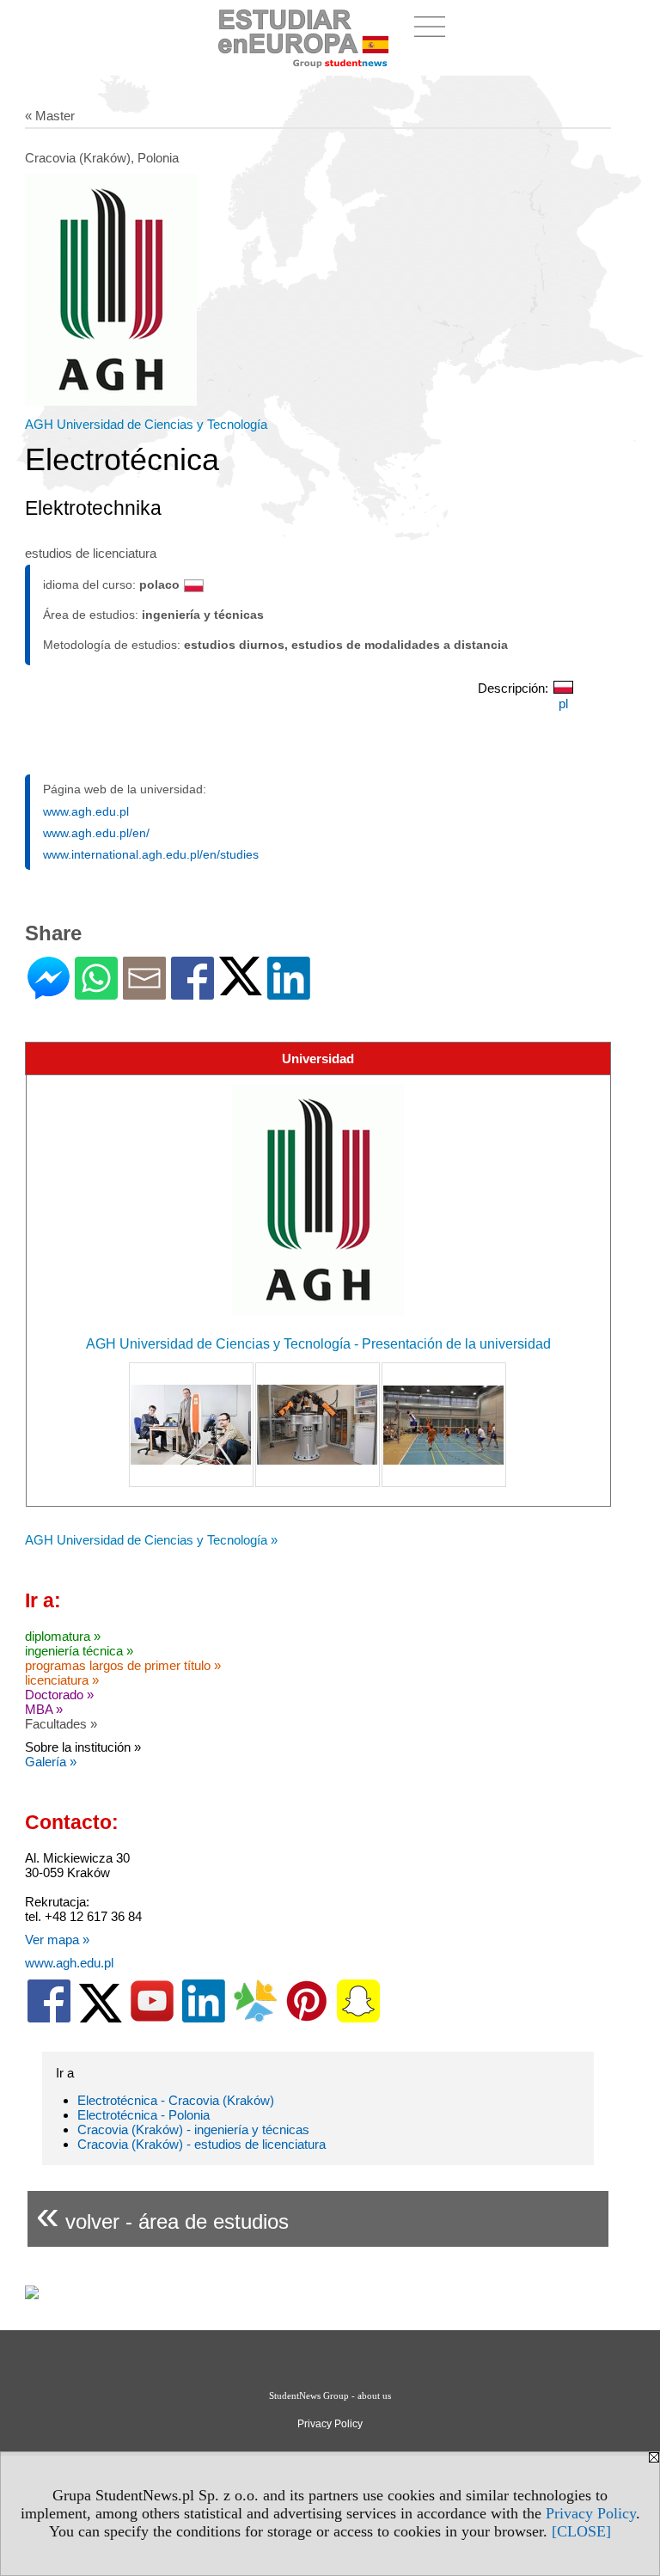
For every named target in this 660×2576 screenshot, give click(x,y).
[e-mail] (144, 992)
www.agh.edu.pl (86, 811)
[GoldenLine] (255, 2019)
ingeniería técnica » (79, 1651)
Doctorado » (59, 1695)
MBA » (44, 1709)
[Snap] (358, 2019)
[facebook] (49, 2019)
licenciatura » (62, 1680)
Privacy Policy (591, 2513)
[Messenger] (49, 992)
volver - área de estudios (162, 2215)
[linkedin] (204, 2019)
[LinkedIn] (289, 992)
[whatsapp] (96, 992)
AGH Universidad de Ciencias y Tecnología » (151, 1540)
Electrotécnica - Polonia (144, 2115)
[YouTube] (152, 2019)
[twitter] (101, 2019)
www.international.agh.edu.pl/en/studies (151, 854)
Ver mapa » (57, 1940)
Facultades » (61, 1724)
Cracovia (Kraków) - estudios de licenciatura (202, 2144)
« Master (50, 116)
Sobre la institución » (83, 1747)
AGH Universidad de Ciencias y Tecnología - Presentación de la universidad (318, 1344)
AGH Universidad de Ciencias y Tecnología (146, 424)
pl (563, 704)
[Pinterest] (307, 2019)
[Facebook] (192, 992)
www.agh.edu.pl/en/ (96, 833)
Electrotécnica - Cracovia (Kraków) (176, 2100)
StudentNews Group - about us (330, 2395)
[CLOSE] (581, 2531)
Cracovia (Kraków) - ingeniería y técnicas (193, 2129)
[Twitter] (241, 988)
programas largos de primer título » (123, 1665)
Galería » (51, 1762)
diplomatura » (63, 1636)
